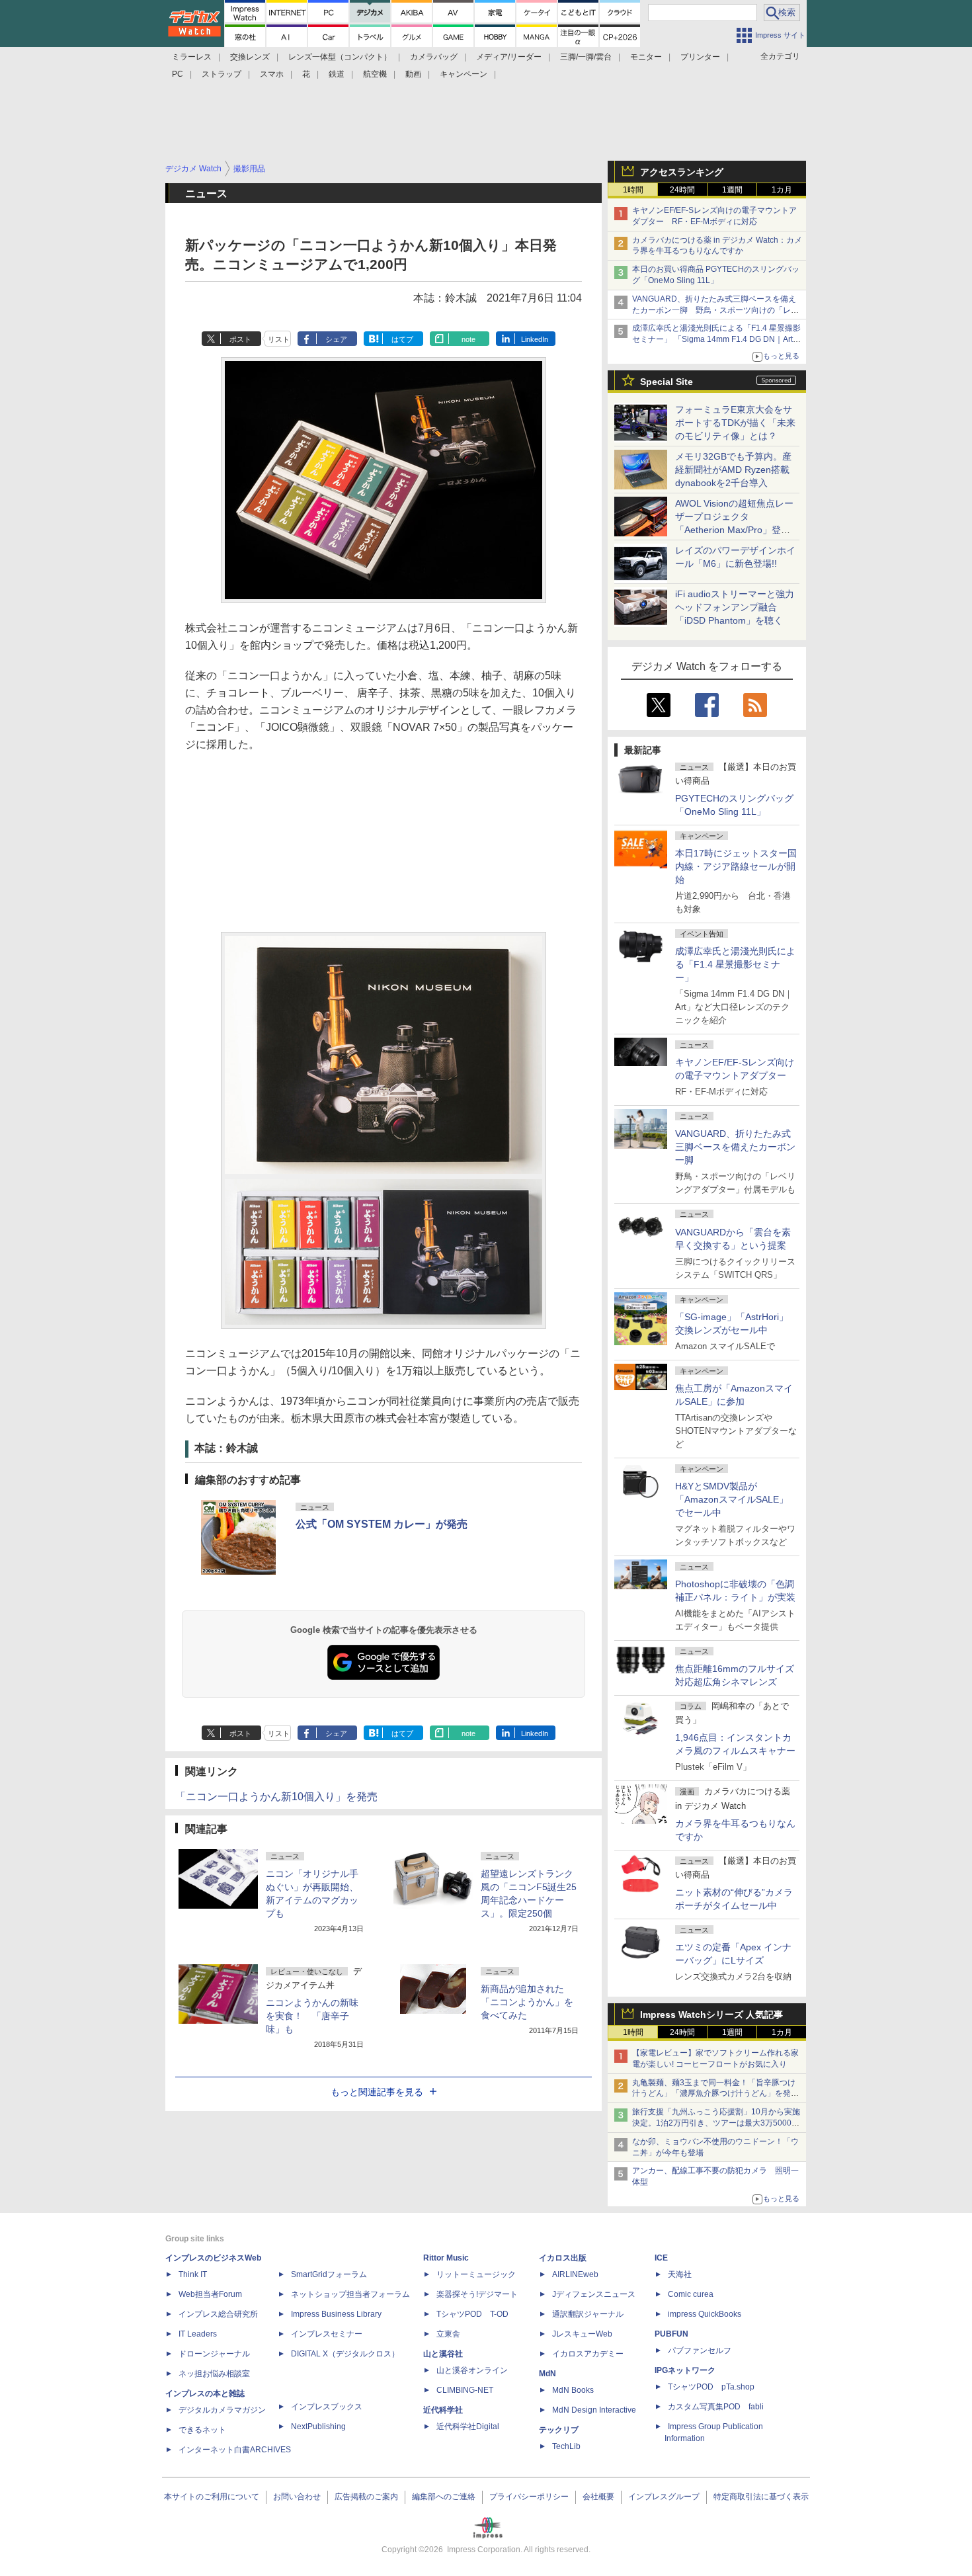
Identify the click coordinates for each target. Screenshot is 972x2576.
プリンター (700, 57)
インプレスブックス (327, 2407)
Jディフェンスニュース (594, 2294)
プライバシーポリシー (529, 2497)
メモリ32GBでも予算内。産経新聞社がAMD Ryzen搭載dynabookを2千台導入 (733, 470)
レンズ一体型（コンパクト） (340, 57)
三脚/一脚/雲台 (586, 57)
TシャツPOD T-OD (472, 2314)
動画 (413, 74)
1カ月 (782, 190)
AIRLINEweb (575, 2274)
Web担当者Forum (210, 2294)
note (468, 339)
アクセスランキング (682, 172)
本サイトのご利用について (212, 2497)
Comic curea (691, 2294)
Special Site (667, 382)
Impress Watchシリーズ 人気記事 (711, 2015)
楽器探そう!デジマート (477, 2294)
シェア (336, 339)
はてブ (402, 339)
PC (178, 74)
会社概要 (598, 2497)
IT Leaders (198, 2334)
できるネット (202, 2430)
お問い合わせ (297, 2497)
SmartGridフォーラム (329, 2274)
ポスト (240, 339)
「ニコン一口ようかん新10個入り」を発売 (276, 1797)
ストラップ (222, 74)
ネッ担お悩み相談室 (214, 2374)
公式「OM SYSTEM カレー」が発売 (382, 1524)
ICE (661, 2258)
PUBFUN (671, 2334)
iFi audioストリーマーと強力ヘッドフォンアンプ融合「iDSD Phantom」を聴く (735, 607)
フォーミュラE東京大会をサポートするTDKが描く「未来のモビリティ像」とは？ (735, 423)
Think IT (193, 2274)
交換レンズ (250, 57)
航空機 (375, 74)
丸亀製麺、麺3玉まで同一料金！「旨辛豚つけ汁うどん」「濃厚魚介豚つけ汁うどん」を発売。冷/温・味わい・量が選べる (714, 2094)
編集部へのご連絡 (444, 2497)
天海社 (680, 2274)
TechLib (566, 2446)
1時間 (633, 190)
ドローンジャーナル (214, 2354)
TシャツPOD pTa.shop (711, 2387)
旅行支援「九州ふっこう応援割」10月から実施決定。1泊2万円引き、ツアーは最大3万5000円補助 (716, 2123)
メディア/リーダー (509, 57)
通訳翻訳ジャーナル (588, 2314)
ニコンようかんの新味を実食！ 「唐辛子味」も (312, 2016)
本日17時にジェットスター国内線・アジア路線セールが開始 (736, 866)
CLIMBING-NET (465, 2390)
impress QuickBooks (705, 2314)
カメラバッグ (434, 57)
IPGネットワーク (685, 2370)
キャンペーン (464, 74)
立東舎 (448, 2334)
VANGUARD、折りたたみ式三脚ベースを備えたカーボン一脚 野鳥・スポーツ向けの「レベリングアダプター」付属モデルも (715, 310)
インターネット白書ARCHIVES (235, 2450)
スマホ (272, 74)
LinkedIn (535, 339)
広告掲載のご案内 (366, 2497)
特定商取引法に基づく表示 (761, 2497)
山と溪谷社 (443, 2354)
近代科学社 (443, 2410)
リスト (279, 339)
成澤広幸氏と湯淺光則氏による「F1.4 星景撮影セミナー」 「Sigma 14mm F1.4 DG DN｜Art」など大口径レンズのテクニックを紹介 (716, 339)
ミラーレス (192, 57)
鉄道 (337, 74)
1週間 (732, 190)
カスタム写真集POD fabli (716, 2407)
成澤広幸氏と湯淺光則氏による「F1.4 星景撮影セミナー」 (735, 964)
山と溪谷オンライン (472, 2370)
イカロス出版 (563, 2258)
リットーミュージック (476, 2274)
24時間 (682, 190)
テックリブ (559, 2430)
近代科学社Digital (468, 2427)
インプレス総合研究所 (218, 2314)
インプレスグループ (664, 2497)
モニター (646, 57)
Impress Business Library (336, 2314)
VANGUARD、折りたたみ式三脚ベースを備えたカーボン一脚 (735, 1147)
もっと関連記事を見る (377, 2092)
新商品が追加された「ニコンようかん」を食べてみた (527, 2002)
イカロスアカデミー (588, 2354)
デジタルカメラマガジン (222, 2410)
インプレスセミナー (327, 2334)
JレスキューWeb (582, 2334)
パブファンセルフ (700, 2350)
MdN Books (573, 2390)
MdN (547, 2374)
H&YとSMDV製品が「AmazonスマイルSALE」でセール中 (732, 1499)
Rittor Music (446, 2258)
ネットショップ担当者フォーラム (350, 2294)
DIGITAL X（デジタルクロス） (345, 2354)
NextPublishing (318, 2427)
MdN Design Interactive (594, 2410)
